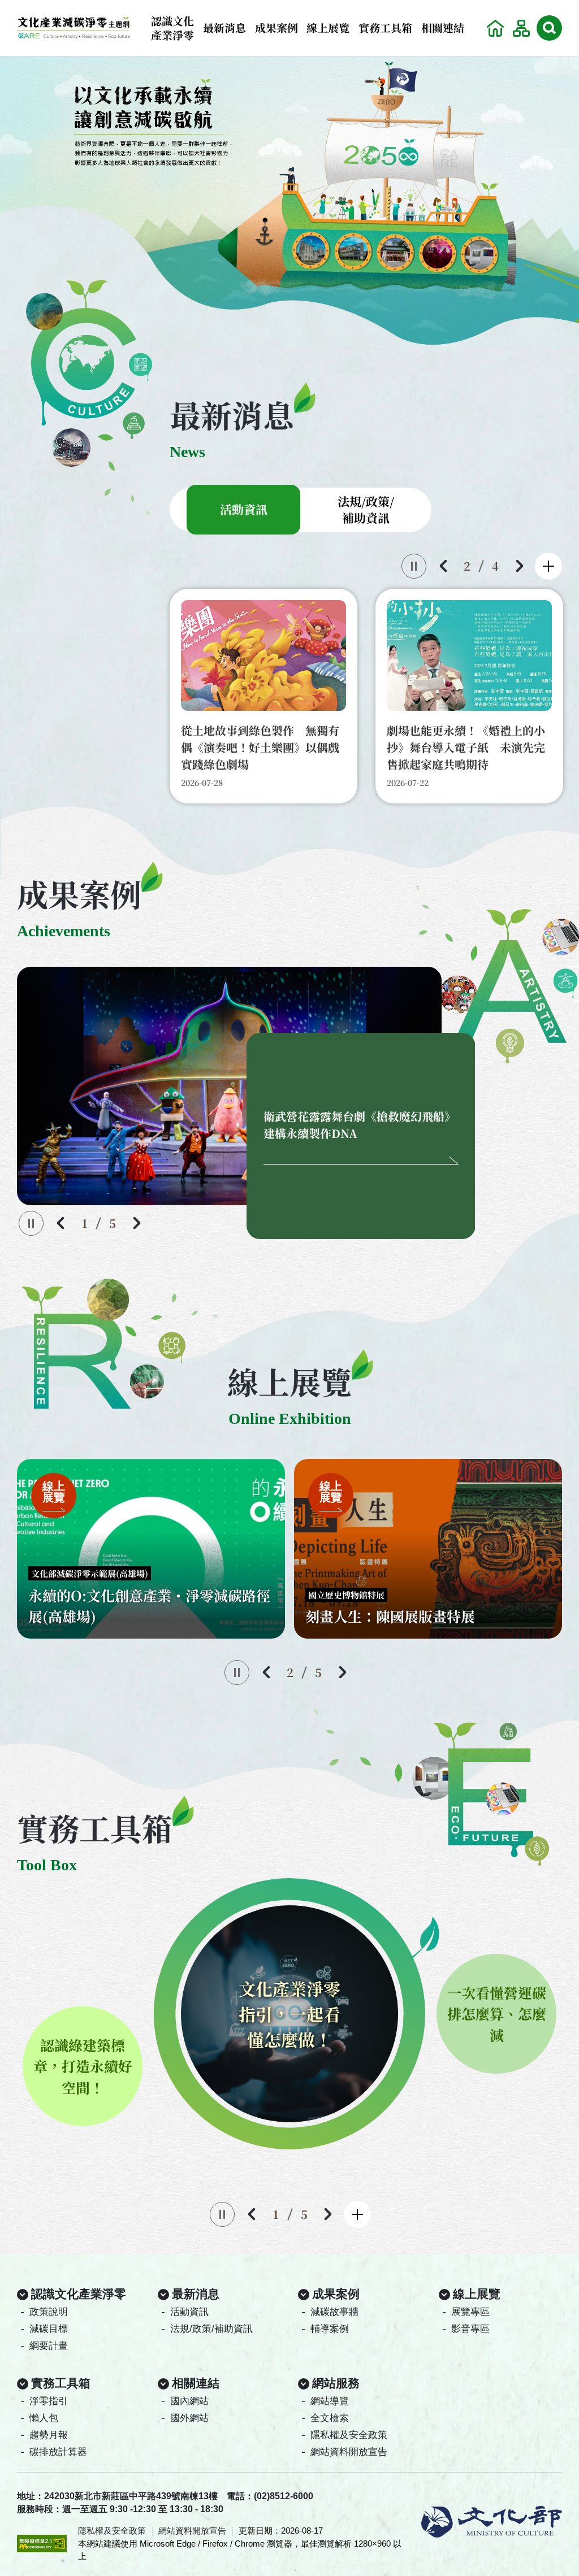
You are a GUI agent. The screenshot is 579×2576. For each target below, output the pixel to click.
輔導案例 (330, 2329)
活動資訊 (189, 2312)
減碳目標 (49, 2329)
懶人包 (44, 2418)
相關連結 (443, 27)
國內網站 (189, 2401)
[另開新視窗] (289, 203)
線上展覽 (328, 27)
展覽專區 (470, 2312)
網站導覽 (330, 2401)
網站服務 (336, 2383)
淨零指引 (49, 2401)
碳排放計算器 (58, 2452)
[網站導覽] (521, 28)
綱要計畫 (49, 2346)
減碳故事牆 (334, 2312)
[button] (549, 28)
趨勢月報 (49, 2435)
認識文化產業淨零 (172, 28)
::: (477, 18)
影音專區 (470, 2329)
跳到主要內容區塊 (23, 3)
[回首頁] (495, 28)
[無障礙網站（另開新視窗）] (42, 2543)
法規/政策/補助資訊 (211, 2329)
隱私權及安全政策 (349, 2435)
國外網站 (189, 2418)
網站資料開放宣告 (349, 2452)
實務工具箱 (385, 27)
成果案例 (276, 27)
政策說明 (49, 2312)
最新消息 (224, 27)
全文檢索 (330, 2418)
